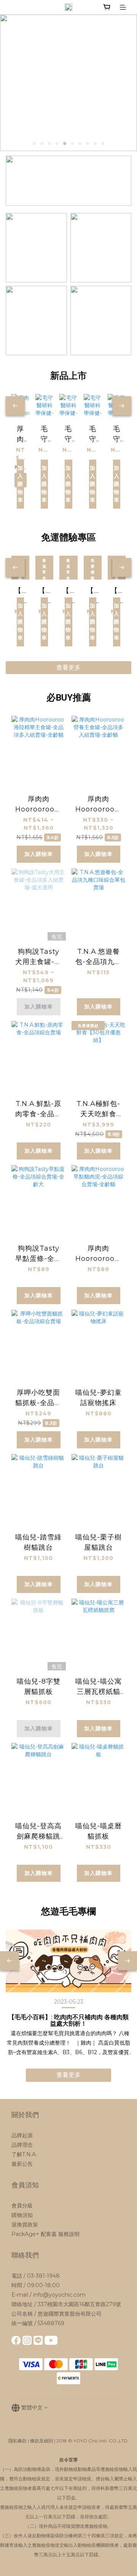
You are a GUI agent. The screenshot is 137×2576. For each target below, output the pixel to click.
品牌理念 (22, 2145)
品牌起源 (22, 2135)
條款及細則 (41, 2441)
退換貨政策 (25, 2225)
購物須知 (22, 2215)
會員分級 (22, 2206)
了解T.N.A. (24, 2154)
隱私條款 (18, 2441)
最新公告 (22, 2164)
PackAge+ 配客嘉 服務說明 (45, 2234)
